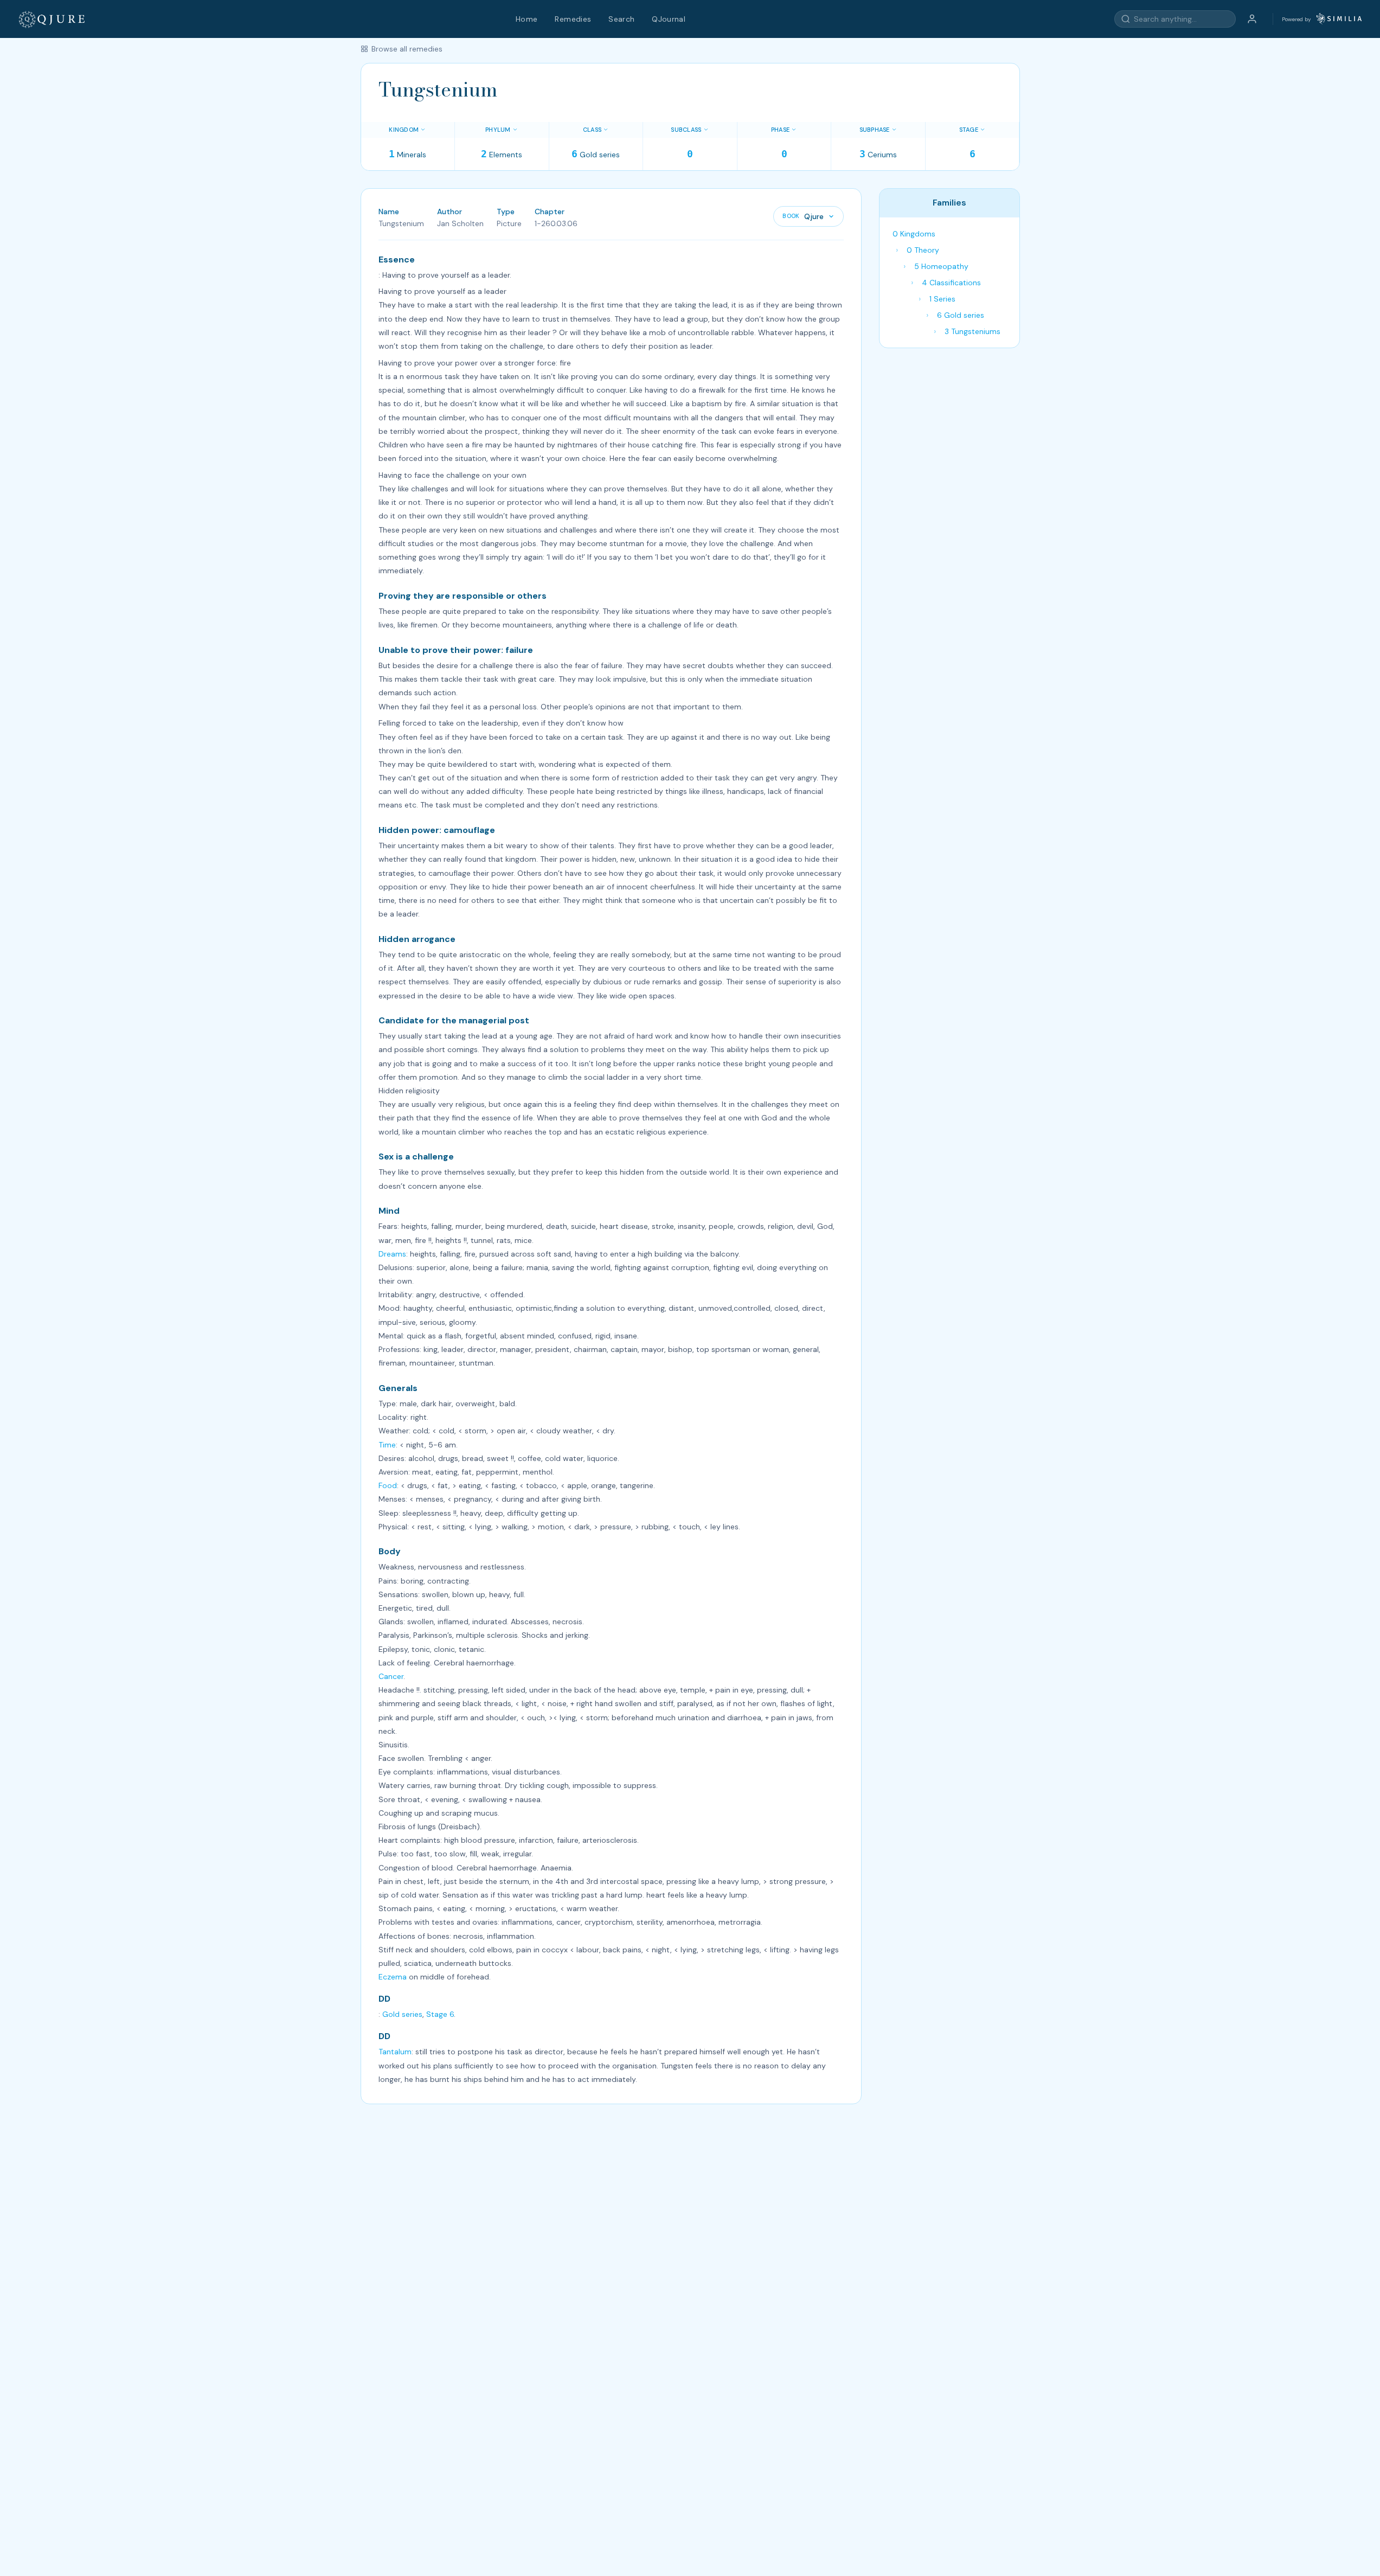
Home (527, 19)
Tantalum (395, 2052)
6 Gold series (961, 315)
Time (387, 1445)
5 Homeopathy (941, 266)
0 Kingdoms (914, 234)
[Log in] (1252, 19)
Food (388, 1485)
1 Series (942, 299)
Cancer (391, 1676)
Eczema (393, 1977)
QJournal (669, 19)
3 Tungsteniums (973, 331)
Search (621, 19)
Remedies (573, 19)
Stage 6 (440, 2014)
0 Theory (923, 250)
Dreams (392, 1254)
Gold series (402, 2014)
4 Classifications (951, 283)
